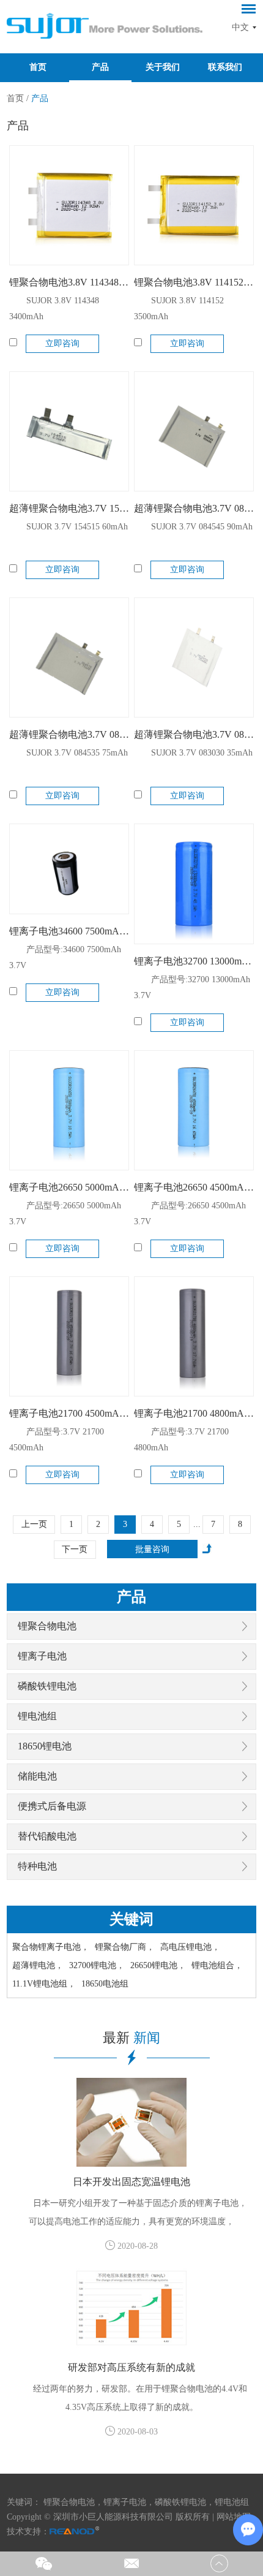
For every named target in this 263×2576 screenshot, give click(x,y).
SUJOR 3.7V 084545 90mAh (202, 527)
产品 (100, 67)
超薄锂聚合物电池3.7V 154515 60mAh (69, 508)
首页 (38, 67)
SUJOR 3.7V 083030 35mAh (202, 753)
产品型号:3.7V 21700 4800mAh (181, 1440)
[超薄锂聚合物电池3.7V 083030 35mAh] (194, 657)
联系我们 (225, 67)
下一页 (75, 1549)
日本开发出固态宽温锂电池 (131, 2182)
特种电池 (37, 1866)
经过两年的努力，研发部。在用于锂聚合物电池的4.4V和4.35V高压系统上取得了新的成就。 (140, 2398)
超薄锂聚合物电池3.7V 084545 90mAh (194, 508)
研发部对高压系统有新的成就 (131, 2367)
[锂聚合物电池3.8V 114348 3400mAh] (69, 205)
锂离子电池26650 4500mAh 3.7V (194, 1187)
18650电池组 (105, 1984)
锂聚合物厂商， (125, 1947)
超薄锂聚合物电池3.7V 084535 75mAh (69, 734)
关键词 (131, 1919)
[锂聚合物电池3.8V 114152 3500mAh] (194, 205)
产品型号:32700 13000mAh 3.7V (192, 987)
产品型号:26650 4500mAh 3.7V (190, 1214)
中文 (240, 27)
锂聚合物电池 (47, 1626)
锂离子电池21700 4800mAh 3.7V (194, 1413)
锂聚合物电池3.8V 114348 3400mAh (69, 282)
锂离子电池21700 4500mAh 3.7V (69, 1413)
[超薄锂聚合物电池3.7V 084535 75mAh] (69, 657)
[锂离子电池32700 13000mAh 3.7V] (194, 884)
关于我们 (163, 67)
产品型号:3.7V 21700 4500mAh (57, 1440)
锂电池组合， (217, 1965)
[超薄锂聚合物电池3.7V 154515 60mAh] (69, 431)
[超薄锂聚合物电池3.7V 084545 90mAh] (194, 431)
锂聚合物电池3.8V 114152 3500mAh (194, 282)
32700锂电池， (97, 1965)
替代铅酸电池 (47, 1836)
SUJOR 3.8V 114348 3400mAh (54, 309)
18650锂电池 (45, 1746)
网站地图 (234, 2517)
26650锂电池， (158, 1965)
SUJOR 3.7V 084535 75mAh (77, 753)
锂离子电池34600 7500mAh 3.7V (69, 931)
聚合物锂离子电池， (51, 1947)
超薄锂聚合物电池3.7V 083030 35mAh (194, 734)
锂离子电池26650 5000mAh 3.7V (69, 1187)
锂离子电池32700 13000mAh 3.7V (194, 961)
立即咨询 (62, 343)
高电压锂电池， (190, 1947)
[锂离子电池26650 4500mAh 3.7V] (194, 1110)
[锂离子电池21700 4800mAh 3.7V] (194, 1336)
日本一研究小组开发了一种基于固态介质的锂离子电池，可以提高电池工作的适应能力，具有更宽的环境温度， (138, 2212)
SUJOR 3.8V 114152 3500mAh (179, 309)
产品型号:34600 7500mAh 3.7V (65, 957)
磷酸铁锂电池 (47, 1686)
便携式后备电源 (52, 1806)
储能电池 (37, 1776)
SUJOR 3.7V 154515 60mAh (77, 527)
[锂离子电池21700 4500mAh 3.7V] (69, 1336)
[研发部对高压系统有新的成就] (131, 2308)
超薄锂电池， (38, 1965)
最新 (131, 2038)
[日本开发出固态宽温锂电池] (131, 2122)
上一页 (34, 1524)
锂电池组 (37, 1716)
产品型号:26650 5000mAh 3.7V (65, 1214)
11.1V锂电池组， (44, 1984)
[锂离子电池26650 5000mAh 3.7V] (69, 1110)
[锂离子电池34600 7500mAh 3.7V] (69, 869)
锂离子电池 (42, 1656)
